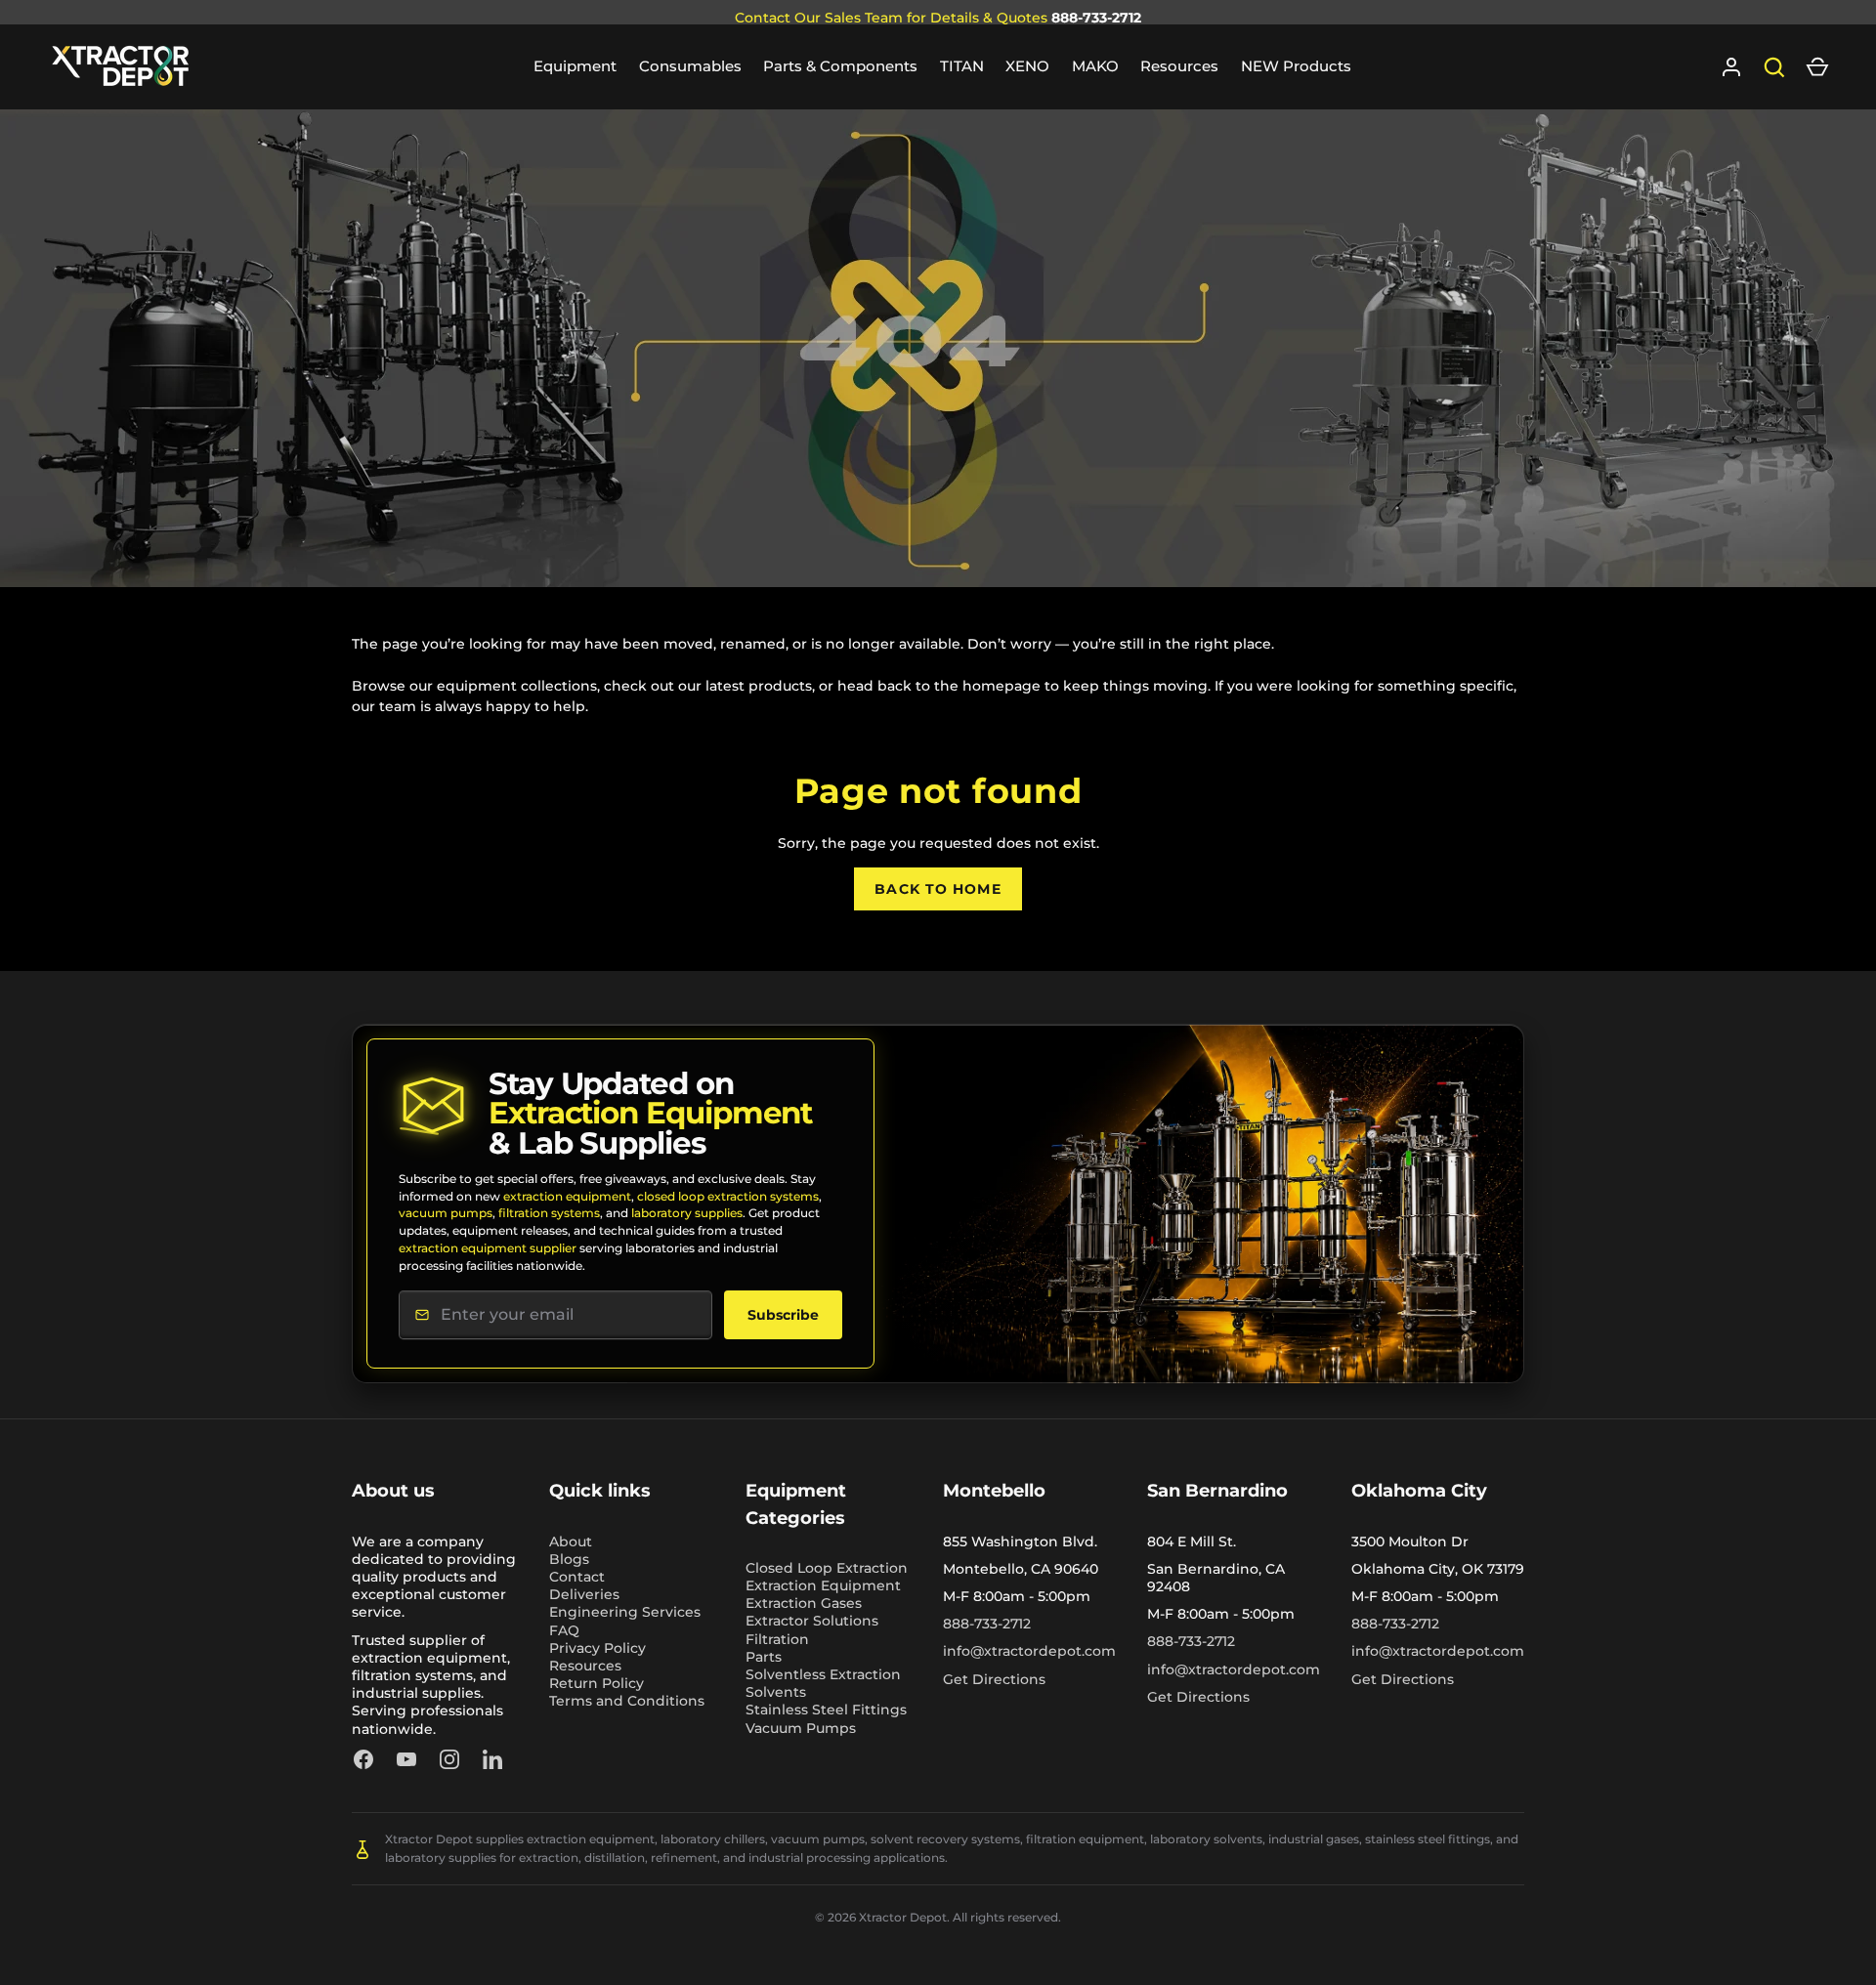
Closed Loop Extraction (827, 1568)
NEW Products (1296, 66)
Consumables (690, 66)
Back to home (938, 889)
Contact (577, 1577)
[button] (1817, 67)
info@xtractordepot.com (1029, 1651)
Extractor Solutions (812, 1621)
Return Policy (597, 1683)
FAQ (564, 1630)
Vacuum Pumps (801, 1728)
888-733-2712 (1096, 18)
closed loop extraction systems (728, 1196)
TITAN (962, 66)
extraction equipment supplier (488, 1248)
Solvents (776, 1692)
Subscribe (783, 1315)
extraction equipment (567, 1196)
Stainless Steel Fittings (826, 1710)
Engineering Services (625, 1612)
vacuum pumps (446, 1213)
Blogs (569, 1559)
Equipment (575, 66)
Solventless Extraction (823, 1674)
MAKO (1095, 66)
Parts (764, 1657)
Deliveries (584, 1594)
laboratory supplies (687, 1213)
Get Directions (994, 1679)
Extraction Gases (804, 1603)
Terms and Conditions (627, 1701)
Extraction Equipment (823, 1585)
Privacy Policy (597, 1648)
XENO (1027, 66)
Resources (1179, 66)
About (571, 1542)
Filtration (777, 1639)
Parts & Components (840, 66)
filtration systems (549, 1213)
